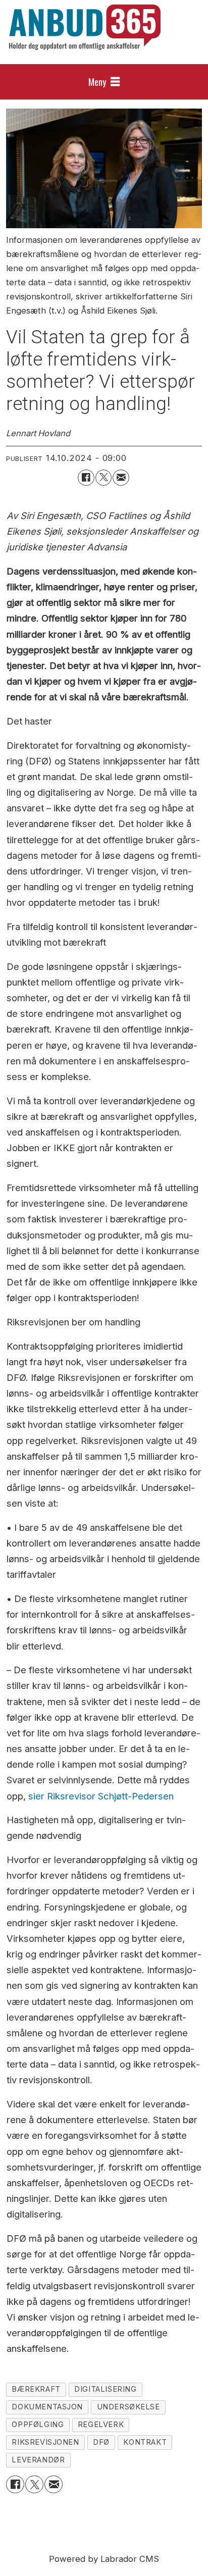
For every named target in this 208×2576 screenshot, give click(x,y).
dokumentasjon (47, 2407)
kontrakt (145, 2442)
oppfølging (38, 2425)
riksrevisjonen (45, 2442)
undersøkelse (128, 2407)
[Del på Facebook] (86, 478)
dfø (101, 2442)
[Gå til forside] (85, 27)
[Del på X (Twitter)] (103, 478)
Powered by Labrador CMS (104, 2559)
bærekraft (36, 2389)
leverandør (38, 2460)
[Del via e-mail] (121, 478)
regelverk (101, 2425)
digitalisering (105, 2389)
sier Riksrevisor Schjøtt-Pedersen (101, 1796)
